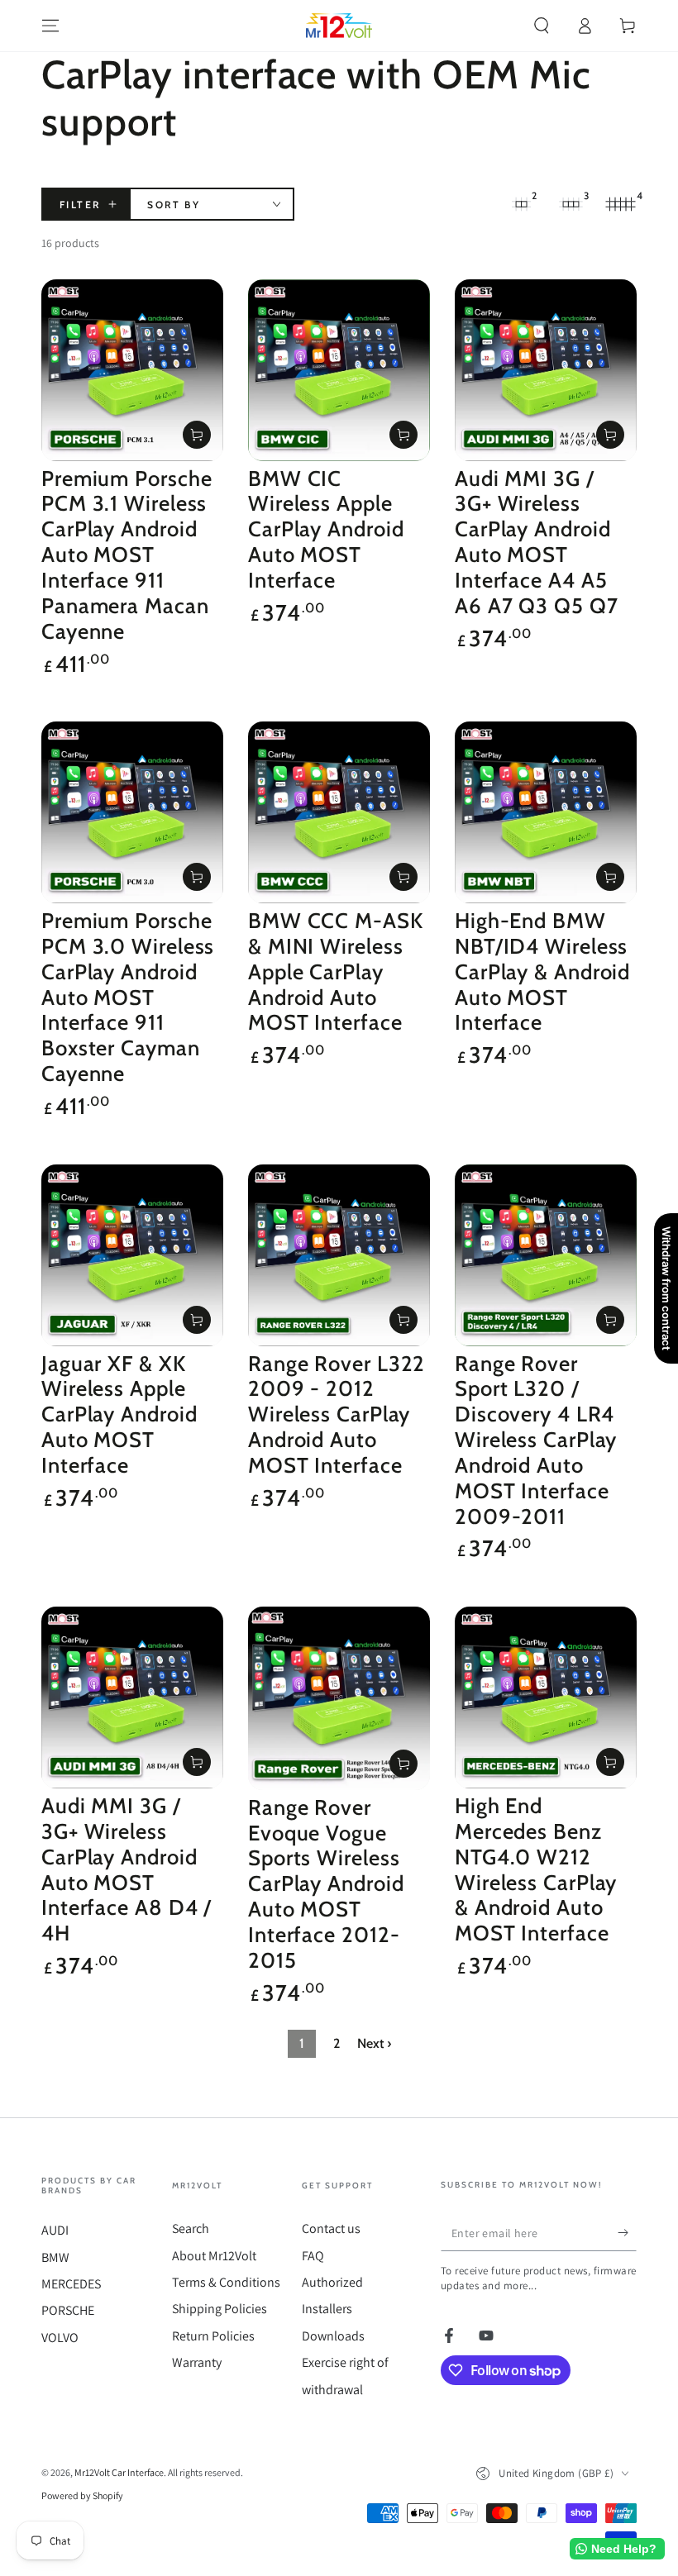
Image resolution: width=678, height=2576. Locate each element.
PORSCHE (68, 2310)
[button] (542, 26)
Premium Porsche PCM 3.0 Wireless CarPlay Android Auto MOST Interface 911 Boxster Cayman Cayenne (128, 997)
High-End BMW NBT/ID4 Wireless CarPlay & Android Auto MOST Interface (542, 971)
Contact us (331, 2228)
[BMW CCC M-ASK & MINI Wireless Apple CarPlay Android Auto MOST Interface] (339, 812)
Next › (374, 2043)
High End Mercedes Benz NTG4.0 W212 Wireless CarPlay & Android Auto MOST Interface (536, 1869)
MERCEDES (71, 2284)
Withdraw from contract (666, 1288)
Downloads (333, 2336)
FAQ (313, 2256)
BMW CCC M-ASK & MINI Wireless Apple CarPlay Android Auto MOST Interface (336, 971)
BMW (55, 2257)
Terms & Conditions (226, 2282)
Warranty (197, 2362)
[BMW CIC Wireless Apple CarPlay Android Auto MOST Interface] (339, 370)
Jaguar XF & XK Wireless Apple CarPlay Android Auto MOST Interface (119, 1414)
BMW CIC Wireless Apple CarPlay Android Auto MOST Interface (326, 529)
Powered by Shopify (82, 2495)
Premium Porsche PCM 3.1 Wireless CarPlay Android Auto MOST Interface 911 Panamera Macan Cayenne (127, 555)
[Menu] (50, 26)
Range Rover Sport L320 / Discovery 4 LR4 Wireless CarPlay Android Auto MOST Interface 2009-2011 (536, 1440)
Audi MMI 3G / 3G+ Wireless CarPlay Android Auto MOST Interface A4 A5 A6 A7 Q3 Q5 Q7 (537, 542)
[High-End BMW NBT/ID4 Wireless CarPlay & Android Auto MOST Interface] (546, 812)
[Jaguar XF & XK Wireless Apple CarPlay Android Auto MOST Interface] (132, 1255)
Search (191, 2228)
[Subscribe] (627, 2232)
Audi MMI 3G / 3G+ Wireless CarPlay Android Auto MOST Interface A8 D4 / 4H (127, 1869)
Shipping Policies (220, 2309)
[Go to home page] (339, 26)
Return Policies (213, 2336)
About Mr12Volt (214, 2256)
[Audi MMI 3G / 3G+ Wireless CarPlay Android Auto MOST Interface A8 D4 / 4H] (132, 1697)
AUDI (55, 2230)
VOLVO (60, 2338)
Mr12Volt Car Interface (119, 2472)
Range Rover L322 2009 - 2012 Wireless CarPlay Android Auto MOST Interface (337, 1414)
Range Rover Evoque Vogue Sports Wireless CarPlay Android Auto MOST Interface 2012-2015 (326, 1883)
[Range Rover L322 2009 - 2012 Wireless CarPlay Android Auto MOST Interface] (339, 1255)
